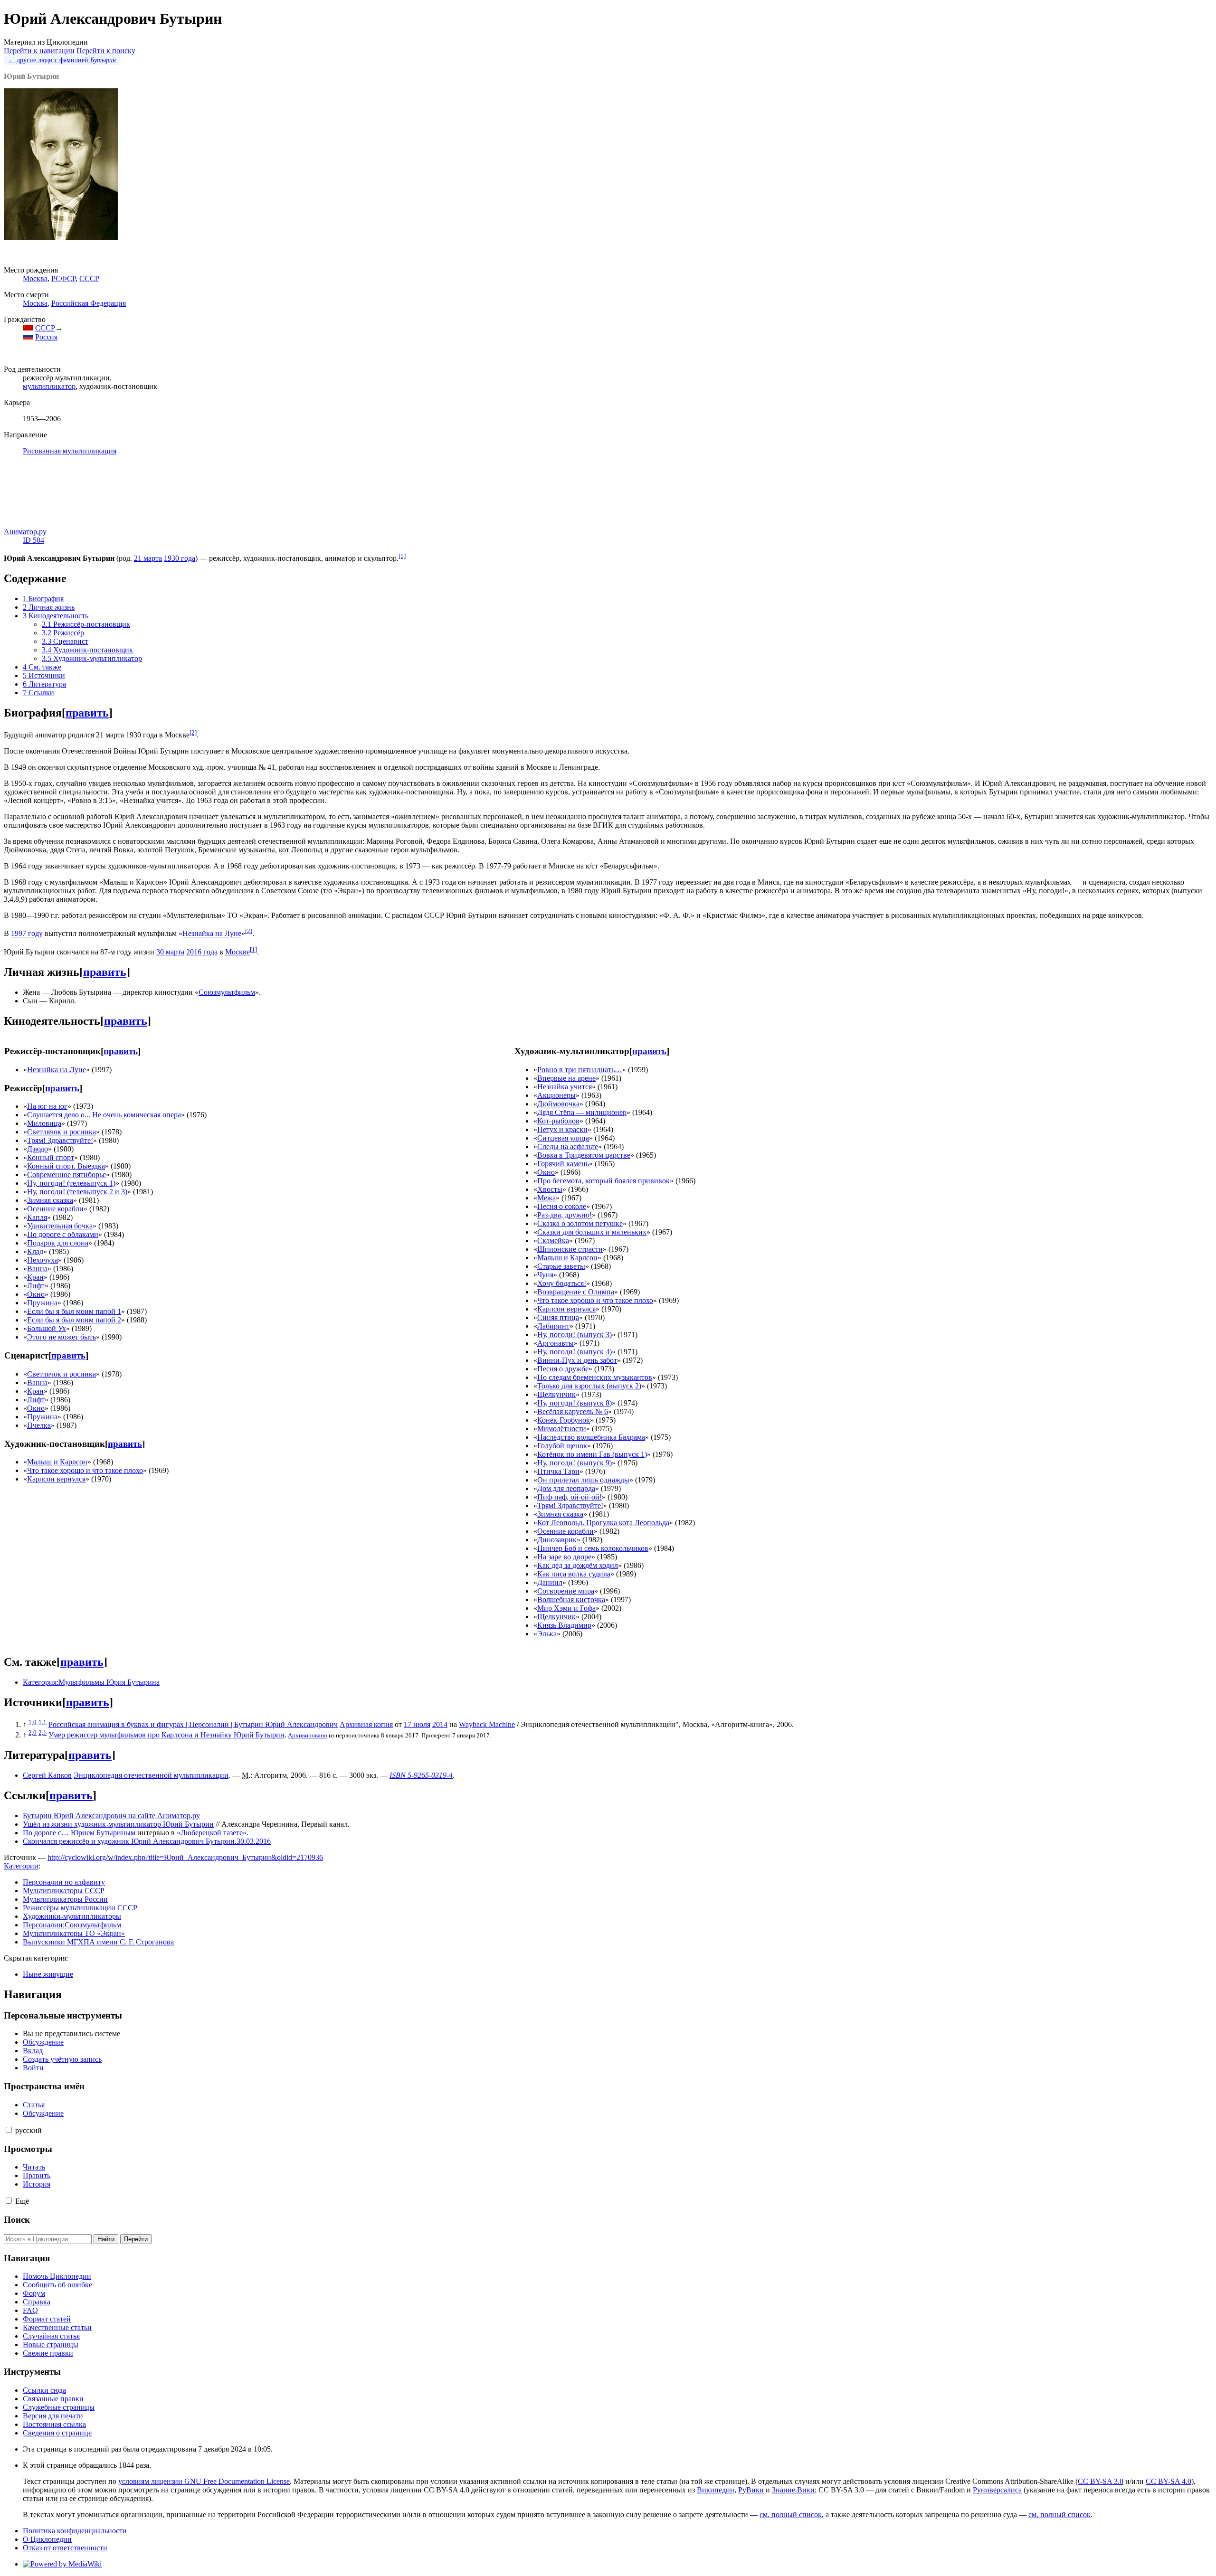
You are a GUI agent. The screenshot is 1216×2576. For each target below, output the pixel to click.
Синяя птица (558, 1317)
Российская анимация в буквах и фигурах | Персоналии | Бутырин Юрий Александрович (193, 1724)
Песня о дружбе (563, 1369)
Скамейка (553, 1241)
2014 (440, 1724)
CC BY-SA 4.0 (1168, 2481)
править (87, 713)
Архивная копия (366, 1724)
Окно (36, 1294)
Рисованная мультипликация (70, 451)
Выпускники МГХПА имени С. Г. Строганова (98, 1942)
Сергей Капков (47, 1775)
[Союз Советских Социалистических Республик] (28, 328)
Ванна (37, 1269)
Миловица (44, 1123)
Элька (547, 1634)
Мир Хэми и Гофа (566, 1608)
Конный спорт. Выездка (66, 1166)
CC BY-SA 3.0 (1101, 2481)
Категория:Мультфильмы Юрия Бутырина (91, 1682)
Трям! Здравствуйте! (60, 1140)
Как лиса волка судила (574, 1574)
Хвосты (550, 1189)
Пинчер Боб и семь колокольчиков (593, 1548)
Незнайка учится (565, 1087)
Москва (35, 278)
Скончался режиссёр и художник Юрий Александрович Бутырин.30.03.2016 (147, 1841)
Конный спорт (51, 1157)
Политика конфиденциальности (75, 2531)
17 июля (417, 1724)
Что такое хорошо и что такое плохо (85, 1470)
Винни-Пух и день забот (577, 1360)
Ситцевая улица (563, 1138)
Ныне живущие (48, 1974)
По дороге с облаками (63, 1234)
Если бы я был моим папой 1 (74, 1311)
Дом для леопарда (566, 1488)
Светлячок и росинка (62, 1132)
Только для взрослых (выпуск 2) (589, 1386)
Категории (21, 1866)
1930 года (180, 558)
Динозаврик (557, 1540)
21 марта (148, 558)
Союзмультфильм (227, 992)
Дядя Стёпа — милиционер (582, 1112)
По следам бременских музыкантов (595, 1377)
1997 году (27, 934)
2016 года (202, 952)
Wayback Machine (487, 1724)
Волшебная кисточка (571, 1599)
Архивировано (308, 1735)
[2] (193, 732)
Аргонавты (556, 1343)
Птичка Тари (558, 1471)
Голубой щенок (562, 1446)
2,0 (33, 1732)
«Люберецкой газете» (212, 1833)
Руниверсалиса (997, 2490)
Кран (35, 1277)
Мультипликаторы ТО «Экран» (74, 1933)
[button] (9, 2130)
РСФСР (63, 278)
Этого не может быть (62, 1337)
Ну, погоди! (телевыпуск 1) (71, 1183)
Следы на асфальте (568, 1146)
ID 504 (33, 540)
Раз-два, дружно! (565, 1215)
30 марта (170, 952)
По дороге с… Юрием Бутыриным (79, 1833)
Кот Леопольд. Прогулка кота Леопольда (603, 1523)
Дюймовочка (558, 1104)
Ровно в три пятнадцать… (580, 1070)
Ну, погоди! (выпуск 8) (575, 1403)
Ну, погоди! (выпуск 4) (575, 1352)
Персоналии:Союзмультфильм (72, 1925)
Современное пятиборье (66, 1175)
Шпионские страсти (570, 1249)
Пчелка (39, 1425)
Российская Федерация (89, 303)
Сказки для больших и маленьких (592, 1232)
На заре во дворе (564, 1557)
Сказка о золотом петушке (580, 1223)
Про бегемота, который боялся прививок (603, 1181)
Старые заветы (561, 1266)
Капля (37, 1217)
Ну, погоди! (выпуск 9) (575, 1463)
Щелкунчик (556, 1394)
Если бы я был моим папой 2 (74, 1320)
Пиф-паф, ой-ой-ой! (570, 1497)
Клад (35, 1251)
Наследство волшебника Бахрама (591, 1437)
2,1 (43, 1732)
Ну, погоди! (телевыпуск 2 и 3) (77, 1192)
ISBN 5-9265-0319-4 (421, 1775)
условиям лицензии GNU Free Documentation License (204, 2481)
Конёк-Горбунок (564, 1420)
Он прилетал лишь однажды (583, 1480)
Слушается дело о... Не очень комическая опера (104, 1115)
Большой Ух (47, 1328)
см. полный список (791, 2515)
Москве (237, 952)
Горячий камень (563, 1164)
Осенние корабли (55, 1209)
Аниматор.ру (25, 532)
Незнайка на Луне (212, 934)
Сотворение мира (566, 1591)
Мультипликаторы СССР (64, 1891)
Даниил (550, 1582)
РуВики (751, 2490)
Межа (546, 1198)
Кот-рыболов (558, 1121)
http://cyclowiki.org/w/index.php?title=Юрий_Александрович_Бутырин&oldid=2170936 (185, 1857)
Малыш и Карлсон (57, 1462)
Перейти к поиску (106, 51)
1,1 (43, 1722)
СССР (89, 278)
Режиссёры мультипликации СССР (80, 1908)
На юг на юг (47, 1106)
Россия (46, 337)
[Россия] (28, 337)
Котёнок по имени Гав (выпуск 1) (592, 1454)
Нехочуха (43, 1260)
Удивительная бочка (60, 1226)
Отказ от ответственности (65, 2548)
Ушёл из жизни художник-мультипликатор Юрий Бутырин (118, 1824)
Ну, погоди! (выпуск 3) (575, 1335)
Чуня (545, 1275)
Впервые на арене (566, 1078)
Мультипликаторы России (65, 1899)
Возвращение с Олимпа (576, 1292)
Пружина (42, 1303)
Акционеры (556, 1095)
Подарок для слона (58, 1243)
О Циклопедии (47, 2539)
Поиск (17, 2220)
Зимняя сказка (50, 1200)
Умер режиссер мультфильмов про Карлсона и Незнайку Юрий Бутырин (166, 1735)
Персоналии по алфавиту (64, 1882)
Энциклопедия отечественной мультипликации (151, 1775)
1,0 (33, 1722)
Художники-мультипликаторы (72, 1916)
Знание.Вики (793, 2490)
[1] (402, 556)
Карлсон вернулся (56, 1479)
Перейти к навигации (39, 51)
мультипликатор (49, 386)
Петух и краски (562, 1129)
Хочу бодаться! (562, 1283)
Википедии (716, 2490)
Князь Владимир (564, 1625)
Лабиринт (553, 1326)
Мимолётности (562, 1429)
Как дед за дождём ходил (578, 1565)
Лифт (36, 1286)
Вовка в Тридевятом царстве (584, 1155)
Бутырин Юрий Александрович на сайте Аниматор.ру (111, 1816)
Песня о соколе (562, 1206)
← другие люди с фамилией (62, 60)
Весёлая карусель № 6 (573, 1411)
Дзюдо (38, 1149)
